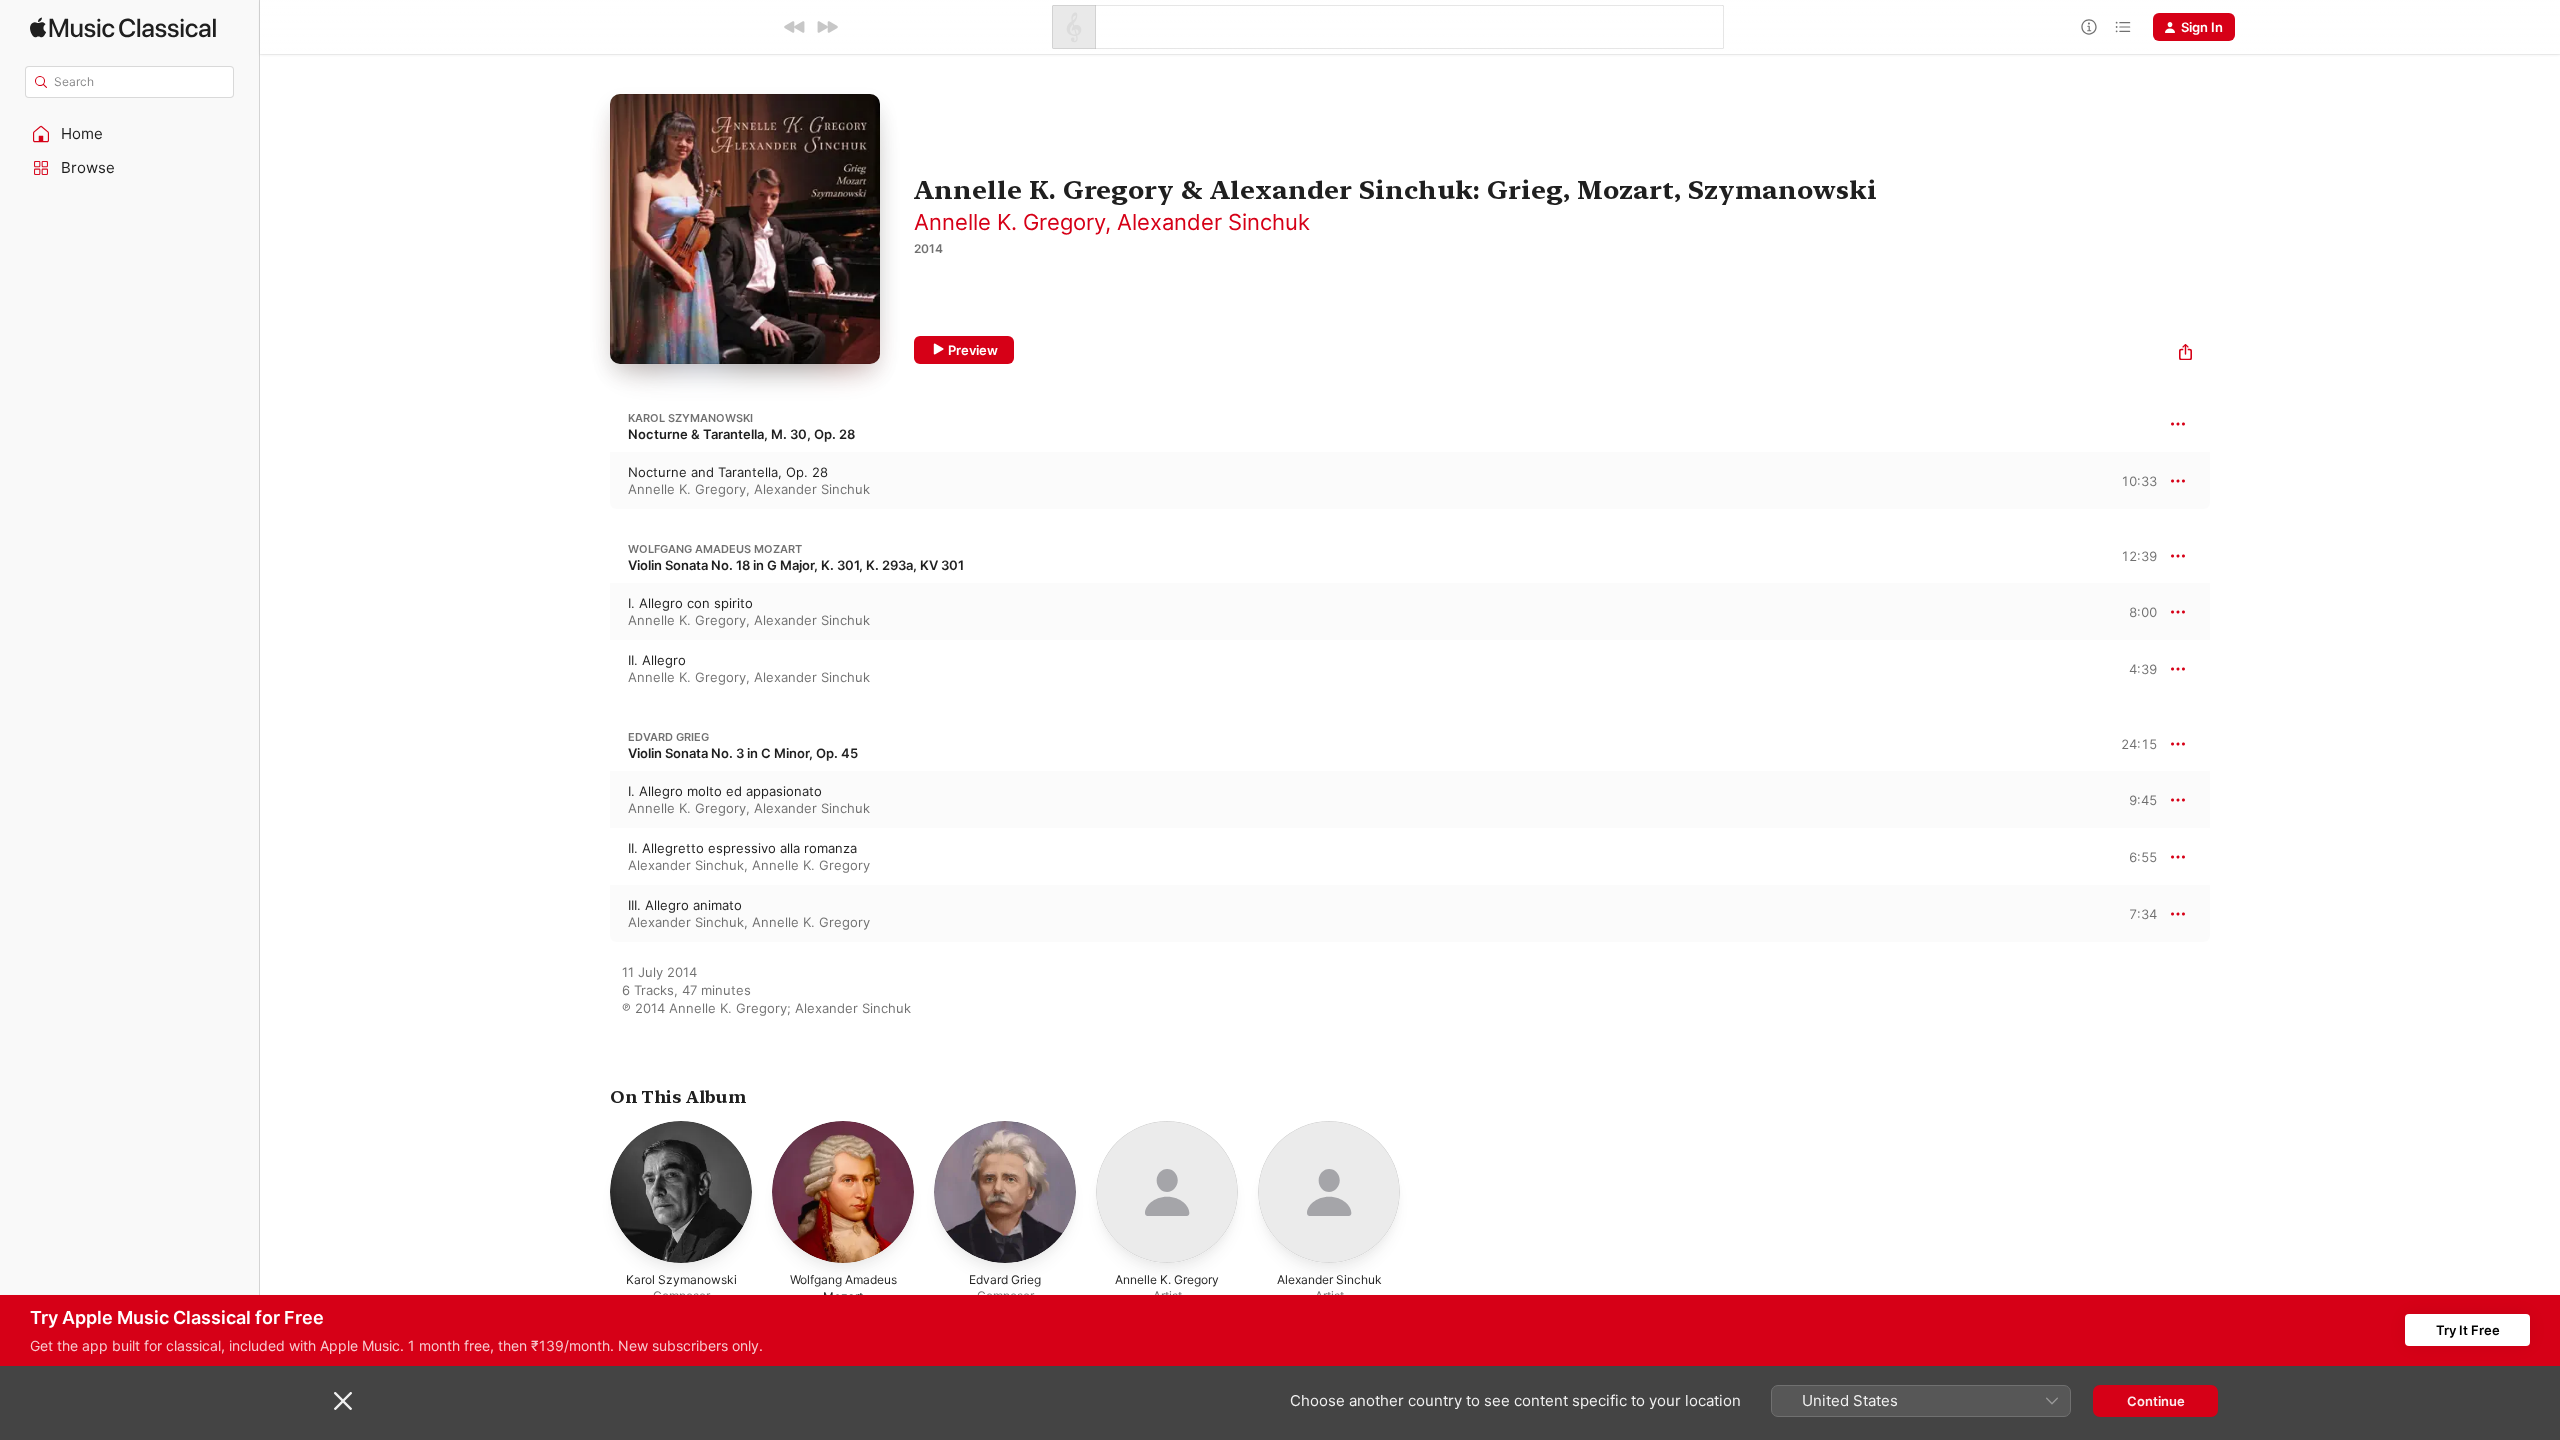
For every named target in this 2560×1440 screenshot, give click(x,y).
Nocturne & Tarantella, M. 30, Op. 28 (741, 434)
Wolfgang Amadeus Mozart (715, 549)
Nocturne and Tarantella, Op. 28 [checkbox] (728, 472)
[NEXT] (827, 27)
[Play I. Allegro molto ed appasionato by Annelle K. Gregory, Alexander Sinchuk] (590, 800)
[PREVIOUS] (795, 27)
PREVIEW (2135, 480)
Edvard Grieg (668, 737)
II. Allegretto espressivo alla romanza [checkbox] (742, 848)
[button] (130, 134)
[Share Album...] (2185, 354)
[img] (123, 27)
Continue (2156, 1401)
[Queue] (2123, 27)
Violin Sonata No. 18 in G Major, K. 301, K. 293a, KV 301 (796, 565)
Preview (973, 350)
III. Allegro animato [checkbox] (685, 905)
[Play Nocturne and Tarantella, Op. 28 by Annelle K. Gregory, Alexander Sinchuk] (590, 481)
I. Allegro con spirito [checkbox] (690, 603)
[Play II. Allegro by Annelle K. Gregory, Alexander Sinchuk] (590, 669)
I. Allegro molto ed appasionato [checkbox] (725, 791)
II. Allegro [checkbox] (657, 660)
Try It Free (2468, 1330)
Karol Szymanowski (690, 418)
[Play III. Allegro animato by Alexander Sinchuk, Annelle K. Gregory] (590, 914)
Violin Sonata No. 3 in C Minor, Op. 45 (743, 753)
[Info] (2089, 27)
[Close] (343, 1401)
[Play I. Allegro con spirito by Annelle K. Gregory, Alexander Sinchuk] (590, 612)
